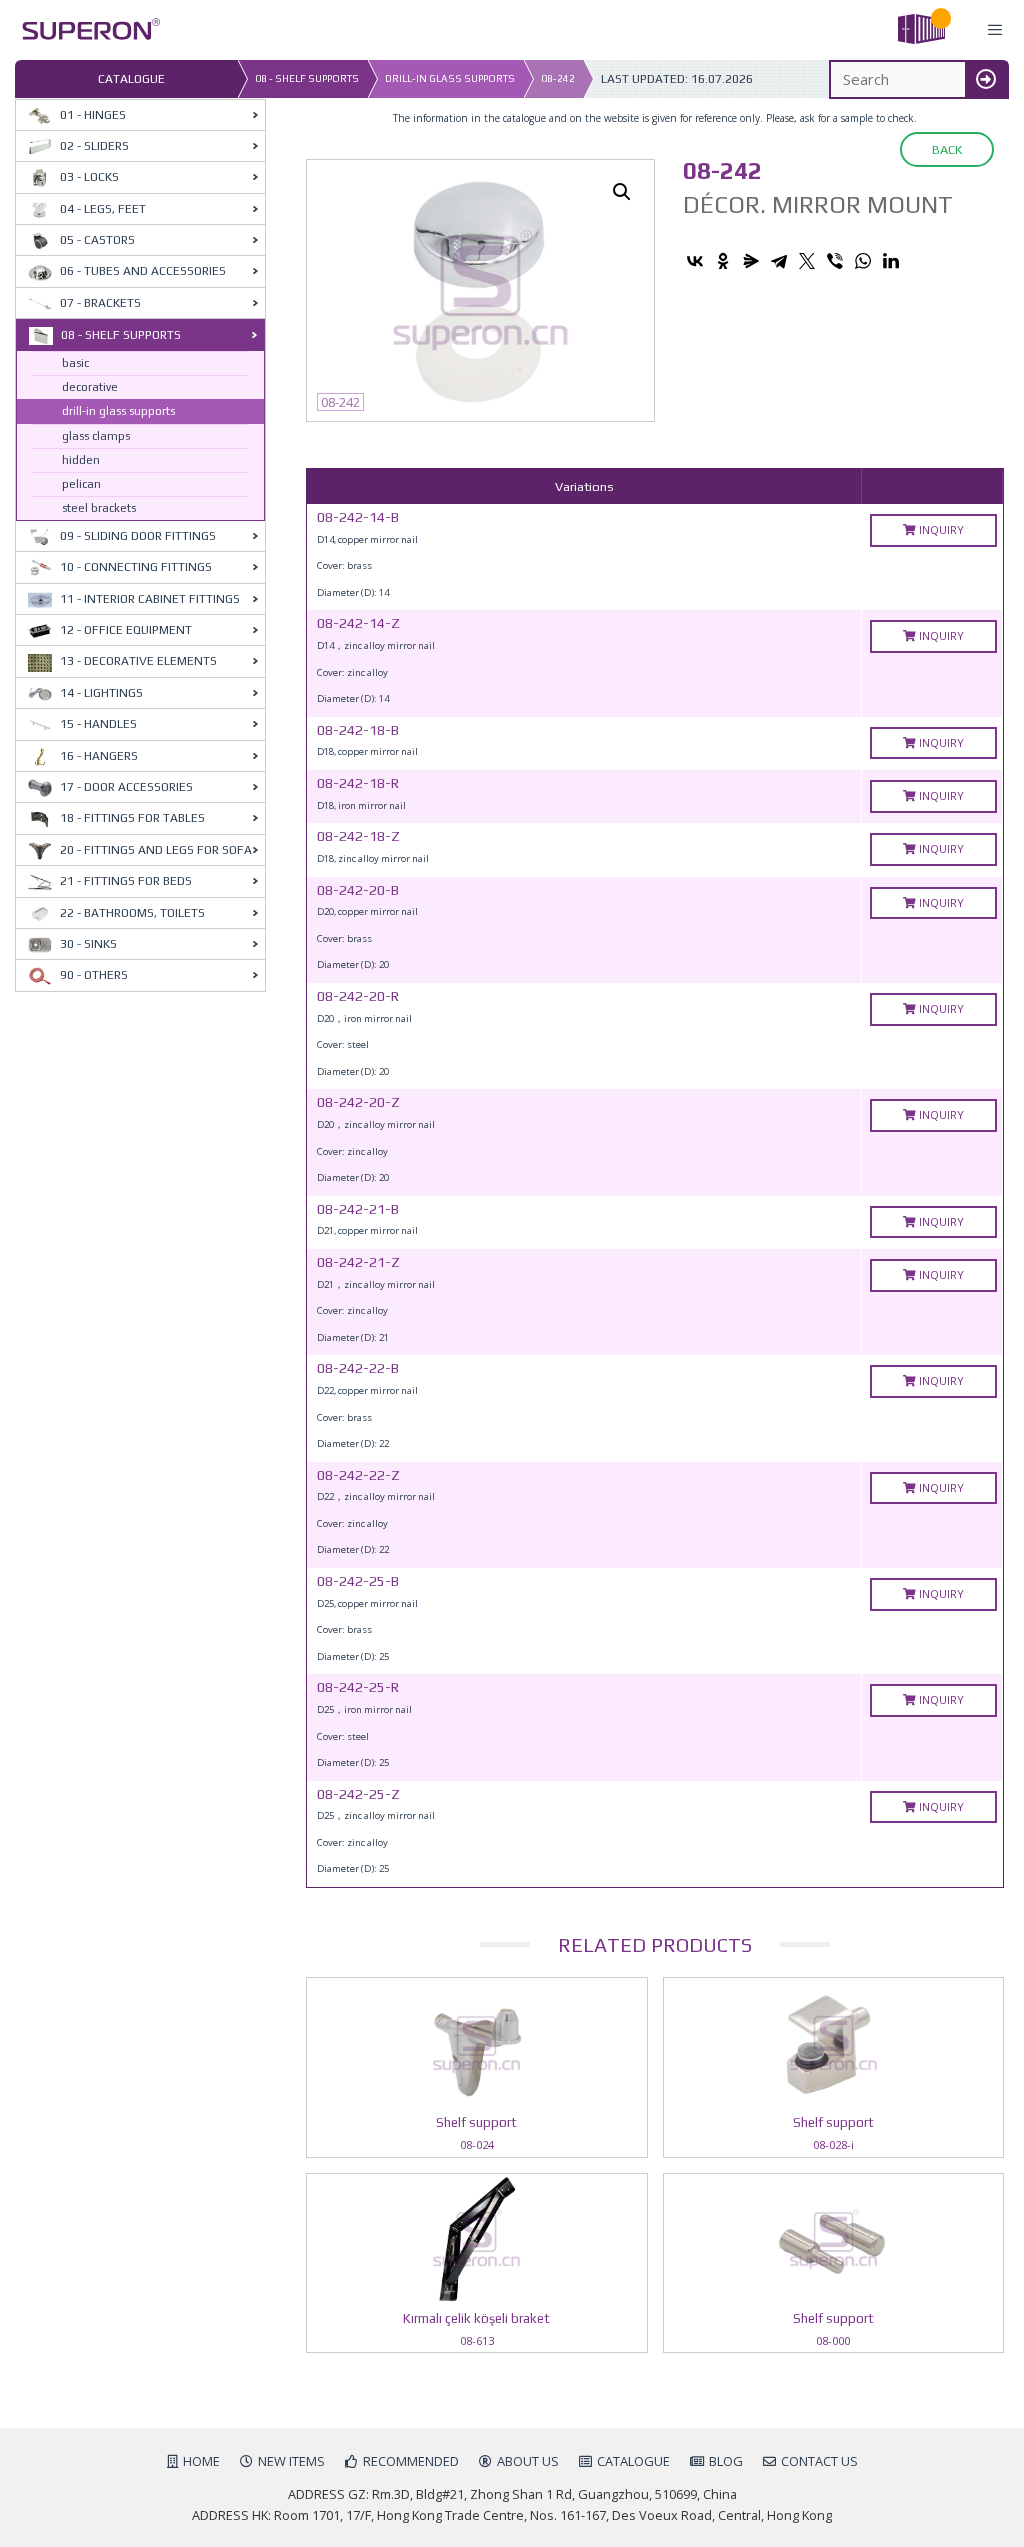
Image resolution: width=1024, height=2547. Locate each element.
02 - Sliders (94, 146)
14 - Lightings (101, 693)
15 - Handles (98, 724)
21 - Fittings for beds (126, 881)
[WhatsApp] (863, 261)
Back (947, 149)
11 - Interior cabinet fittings (150, 599)
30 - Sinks (88, 944)
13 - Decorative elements (138, 661)
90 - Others (94, 975)
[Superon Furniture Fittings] (85, 30)
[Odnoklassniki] (723, 261)
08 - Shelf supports (307, 78)
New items (291, 2461)
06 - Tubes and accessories (143, 271)
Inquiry (940, 529)
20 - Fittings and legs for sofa (156, 850)
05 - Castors (97, 240)
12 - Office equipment (126, 630)
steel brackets (99, 508)
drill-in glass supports (450, 78)
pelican (81, 484)
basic (75, 363)
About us (528, 2461)
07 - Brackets (100, 303)
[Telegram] (779, 261)
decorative (90, 387)
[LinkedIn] (891, 261)
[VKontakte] (695, 261)
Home (201, 2461)
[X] (807, 261)
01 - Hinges (93, 115)
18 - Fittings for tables (132, 818)
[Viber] (835, 261)
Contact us (819, 2461)
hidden (81, 460)
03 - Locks (89, 177)
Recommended (411, 2461)
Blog (726, 2461)
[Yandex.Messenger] (751, 261)
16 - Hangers (99, 756)
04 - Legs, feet (103, 209)
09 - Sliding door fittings (138, 536)
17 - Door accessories (126, 787)
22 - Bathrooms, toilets (132, 913)
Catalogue (633, 2461)
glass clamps (96, 436)
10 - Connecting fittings (136, 567)
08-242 (558, 78)
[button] (622, 192)
